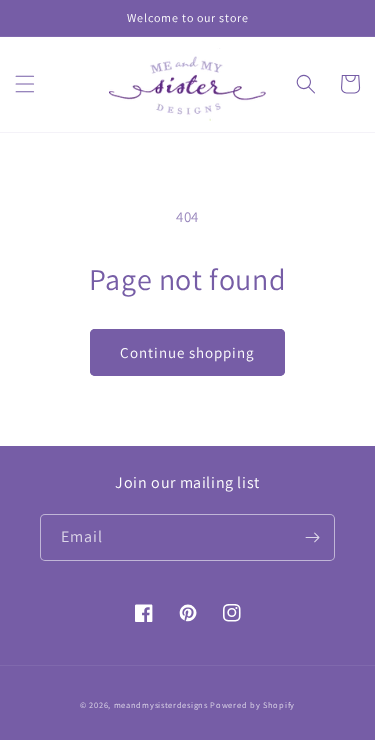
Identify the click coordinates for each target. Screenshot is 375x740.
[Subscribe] (312, 537)
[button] (25, 84)
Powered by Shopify (252, 704)
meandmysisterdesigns (161, 704)
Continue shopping (187, 352)
